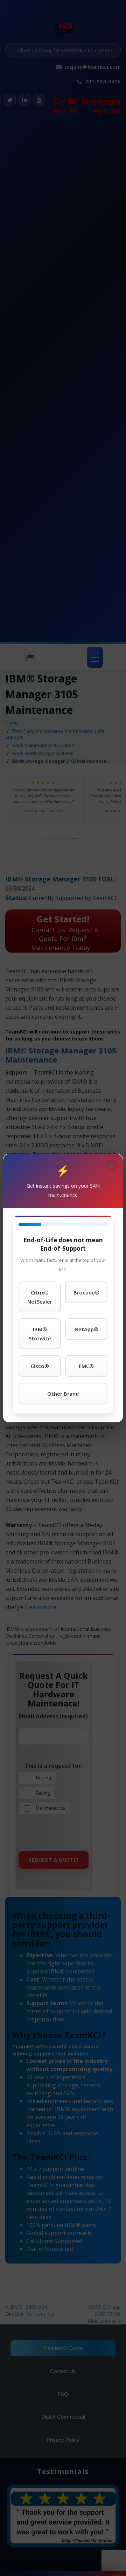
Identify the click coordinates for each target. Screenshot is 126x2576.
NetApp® (86, 1329)
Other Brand (63, 1394)
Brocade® (86, 1292)
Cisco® (40, 1366)
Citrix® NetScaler (40, 1297)
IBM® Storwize (40, 1334)
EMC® (86, 1366)
